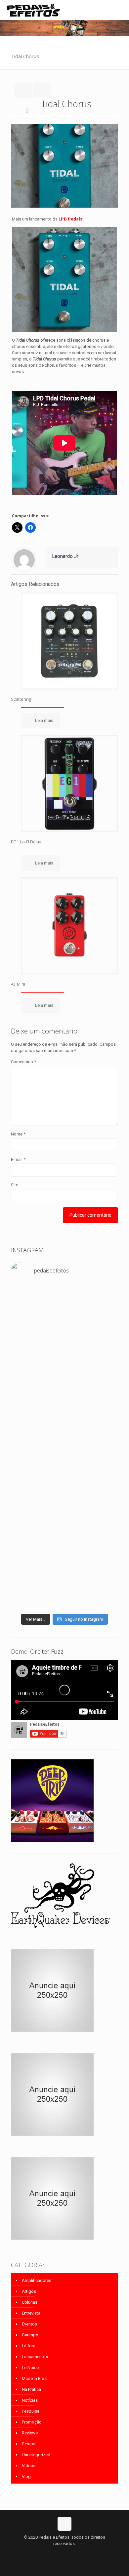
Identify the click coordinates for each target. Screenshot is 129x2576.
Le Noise (30, 2368)
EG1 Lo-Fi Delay (26, 842)
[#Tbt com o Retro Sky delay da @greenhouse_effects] (64, 1293)
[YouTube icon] (65, 2553)
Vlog (26, 2476)
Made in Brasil (35, 2378)
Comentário (23, 1062)
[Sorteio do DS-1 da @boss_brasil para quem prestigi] (64, 1602)
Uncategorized (36, 2455)
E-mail (18, 1159)
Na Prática (31, 2389)
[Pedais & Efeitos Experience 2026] (64, 1589)
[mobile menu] (120, 10)
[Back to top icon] (64, 2524)
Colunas (30, 2302)
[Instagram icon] (72, 2553)
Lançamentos (35, 2357)
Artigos (29, 2291)
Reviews (30, 2433)
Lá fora (29, 2346)
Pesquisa (31, 2411)
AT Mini (18, 984)
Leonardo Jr (65, 556)
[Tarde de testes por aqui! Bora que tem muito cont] (64, 1335)
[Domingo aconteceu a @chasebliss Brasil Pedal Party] (64, 1426)
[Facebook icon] (58, 2553)
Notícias (30, 2400)
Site (15, 1185)
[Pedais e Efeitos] (33, 10)
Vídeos (29, 2466)
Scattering (21, 699)
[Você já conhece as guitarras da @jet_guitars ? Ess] (64, 1567)
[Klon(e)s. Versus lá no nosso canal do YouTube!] (64, 1306)
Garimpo (30, 2335)
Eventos (29, 2324)
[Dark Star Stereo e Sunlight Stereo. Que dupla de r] (64, 1319)
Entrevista (31, 2313)
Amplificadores (37, 2280)
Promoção (32, 2422)
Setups (29, 2444)
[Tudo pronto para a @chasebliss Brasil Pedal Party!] (64, 1529)
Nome (18, 1134)
